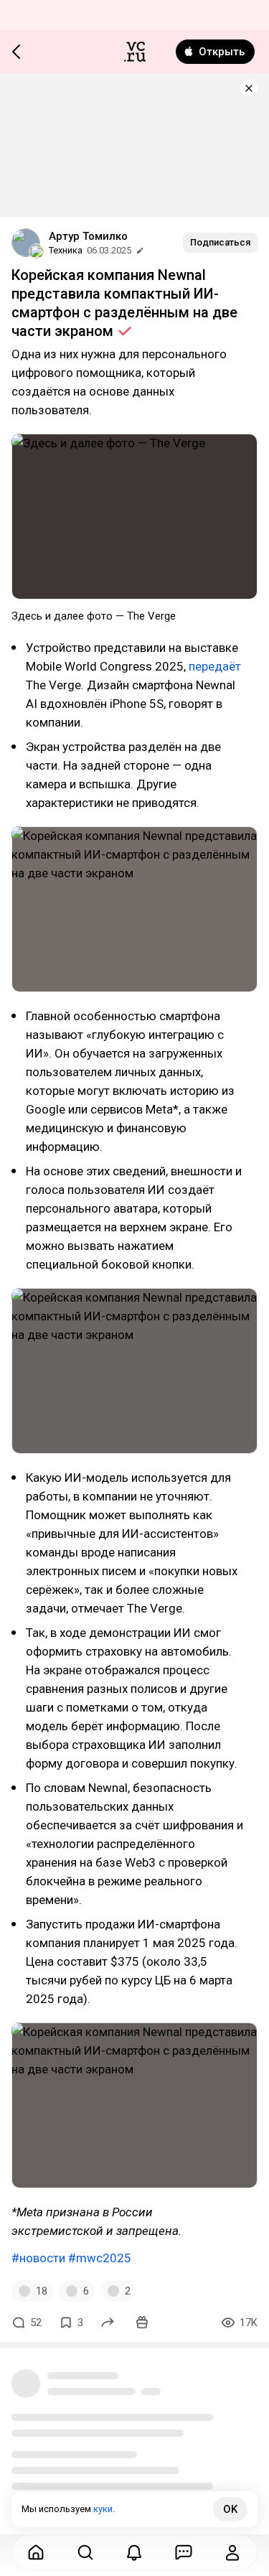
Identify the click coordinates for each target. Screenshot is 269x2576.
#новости (38, 2258)
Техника (66, 250)
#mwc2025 (100, 2258)
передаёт (215, 666)
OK (230, 2509)
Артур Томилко (88, 236)
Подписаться (220, 242)
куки (103, 2509)
